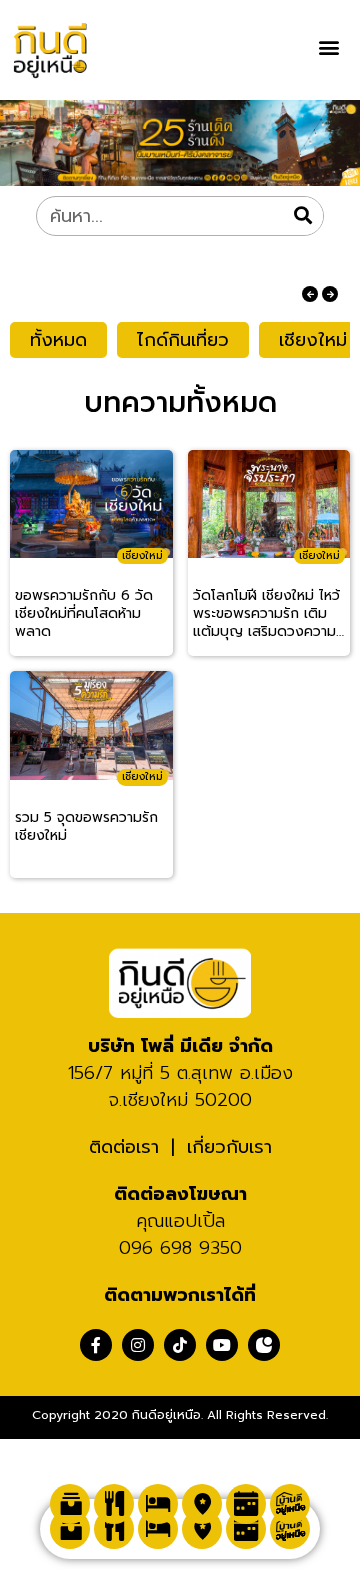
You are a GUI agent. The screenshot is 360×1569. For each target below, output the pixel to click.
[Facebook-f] (96, 1345)
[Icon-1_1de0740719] (264, 1345)
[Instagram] (138, 1345)
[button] (328, 46)
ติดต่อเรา (124, 1147)
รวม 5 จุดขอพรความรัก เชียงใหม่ (86, 827)
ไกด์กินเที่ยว (183, 340)
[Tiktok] (180, 1345)
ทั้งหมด (58, 340)
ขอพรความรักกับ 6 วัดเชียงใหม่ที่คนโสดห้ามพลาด (84, 614)
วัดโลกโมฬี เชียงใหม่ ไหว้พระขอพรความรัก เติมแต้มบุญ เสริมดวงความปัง (266, 614)
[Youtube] (222, 1345)
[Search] (303, 216)
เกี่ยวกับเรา (229, 1147)
